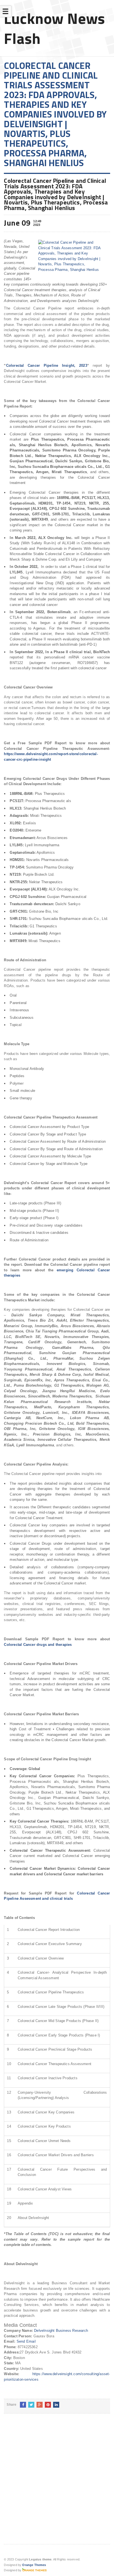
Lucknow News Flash (55, 28)
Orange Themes (34, 2565)
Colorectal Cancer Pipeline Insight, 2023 (47, 365)
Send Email (26, 2341)
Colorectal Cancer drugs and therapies (38, 1645)
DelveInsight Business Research (61, 2331)
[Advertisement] (57, 2483)
